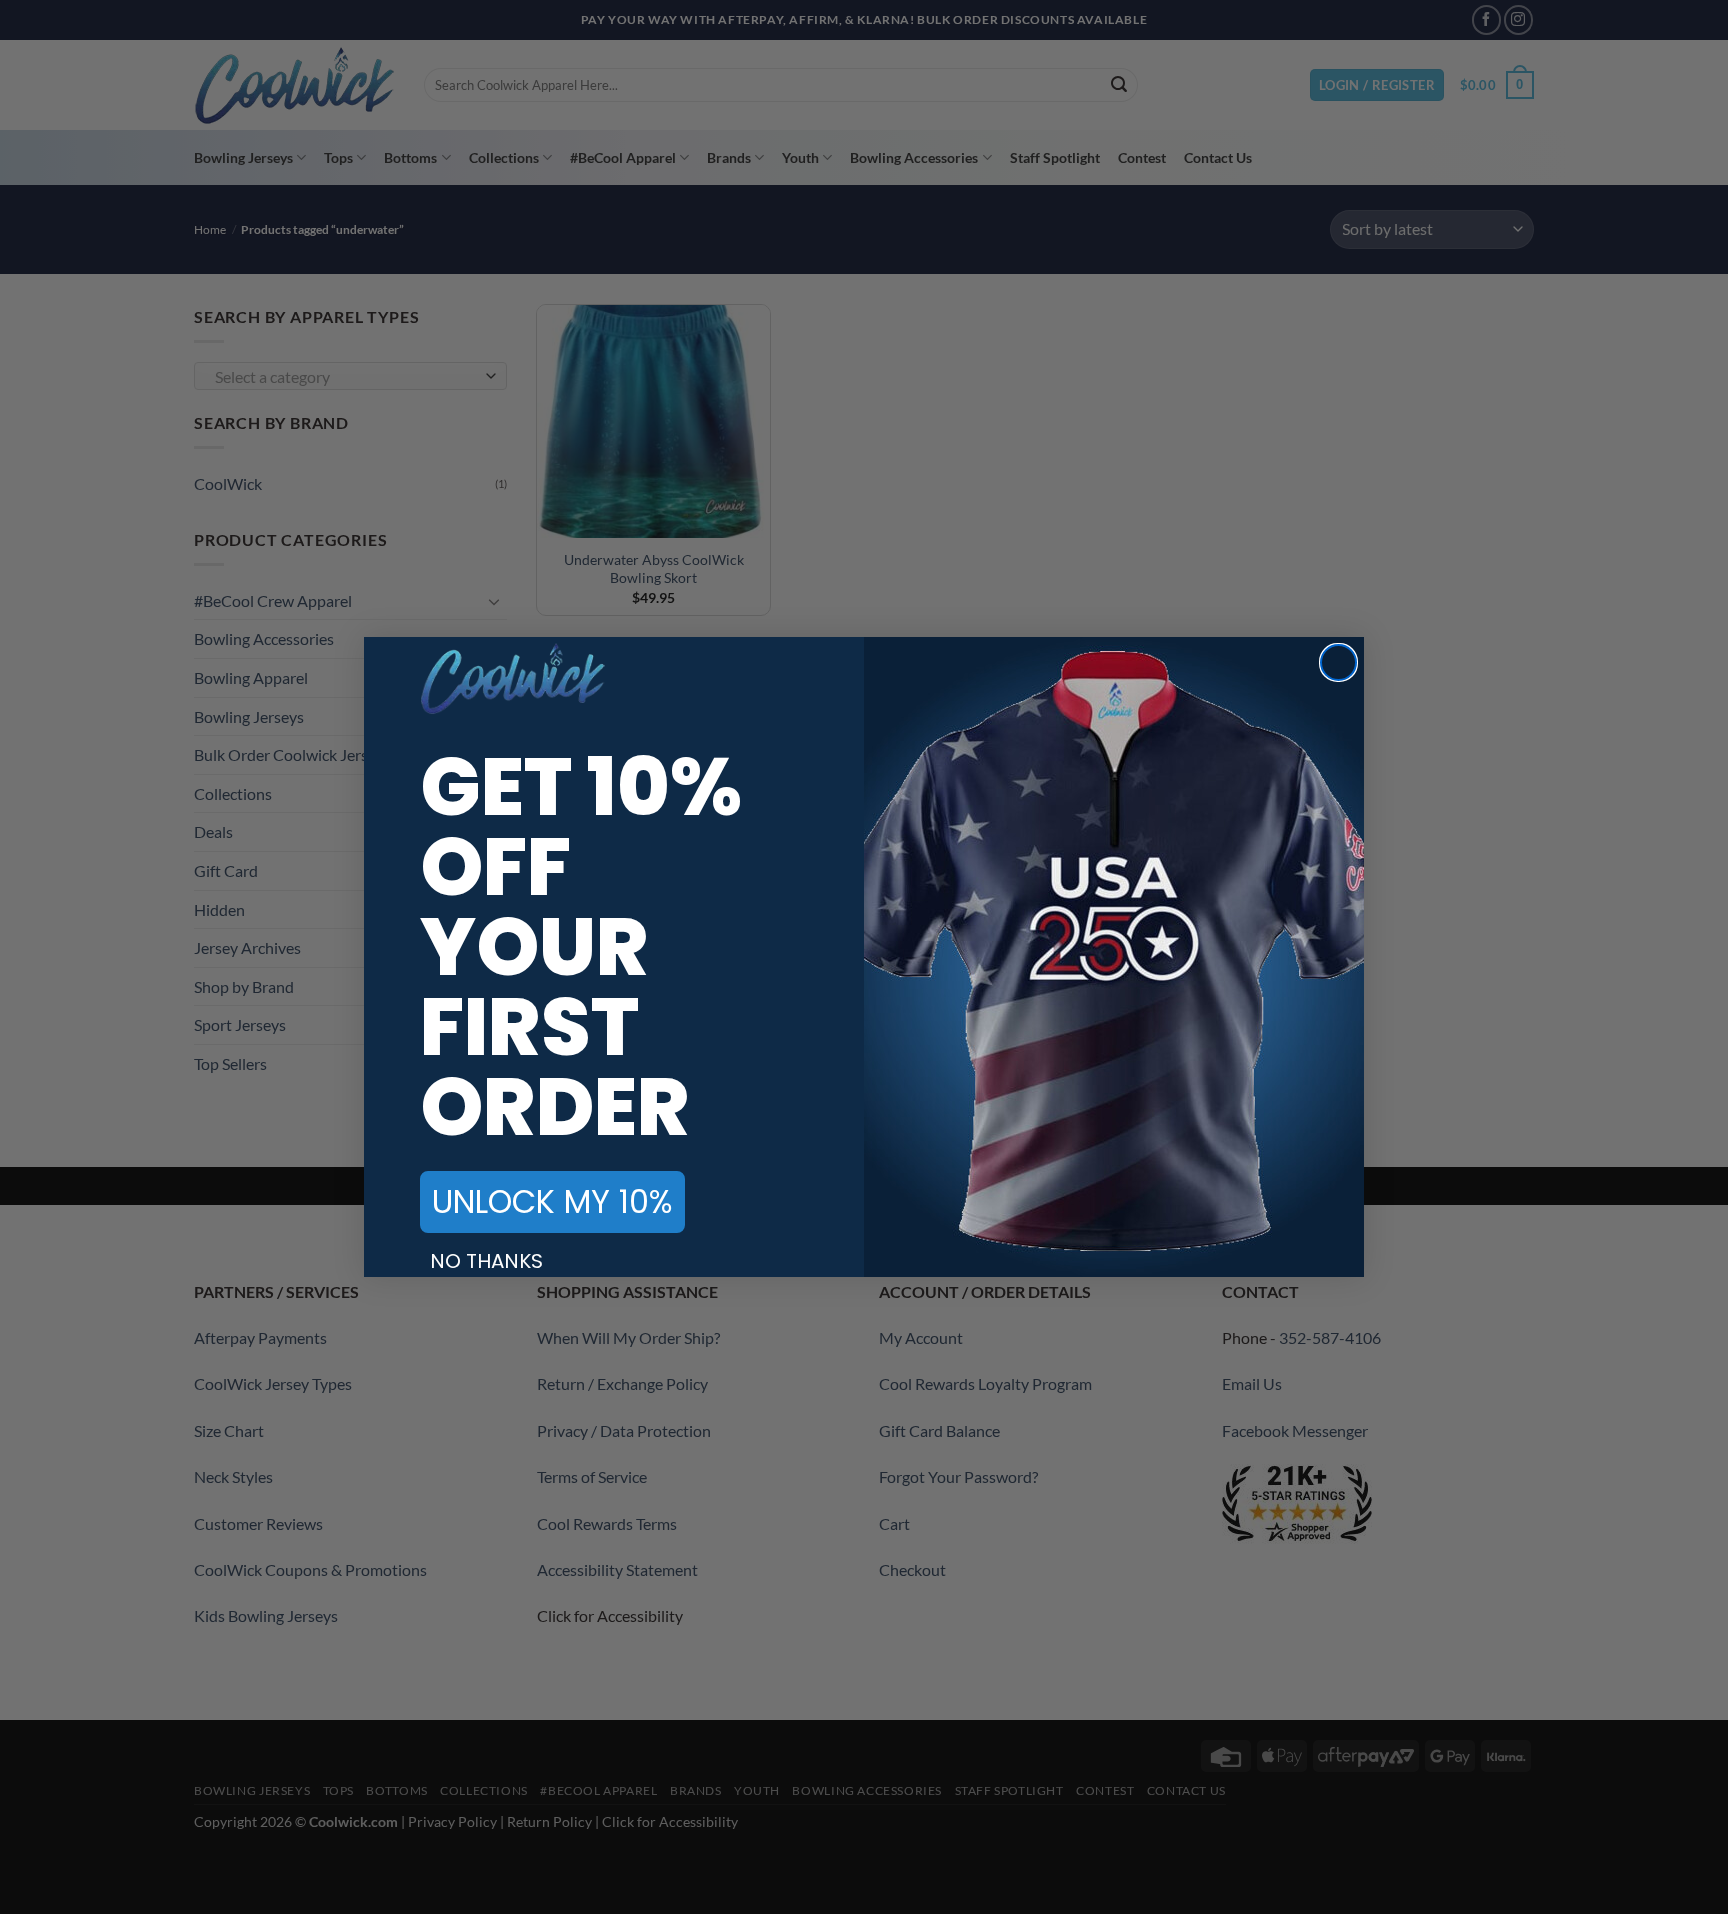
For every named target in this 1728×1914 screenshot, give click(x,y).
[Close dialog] (1338, 662)
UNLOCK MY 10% (552, 1201)
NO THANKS (486, 1261)
